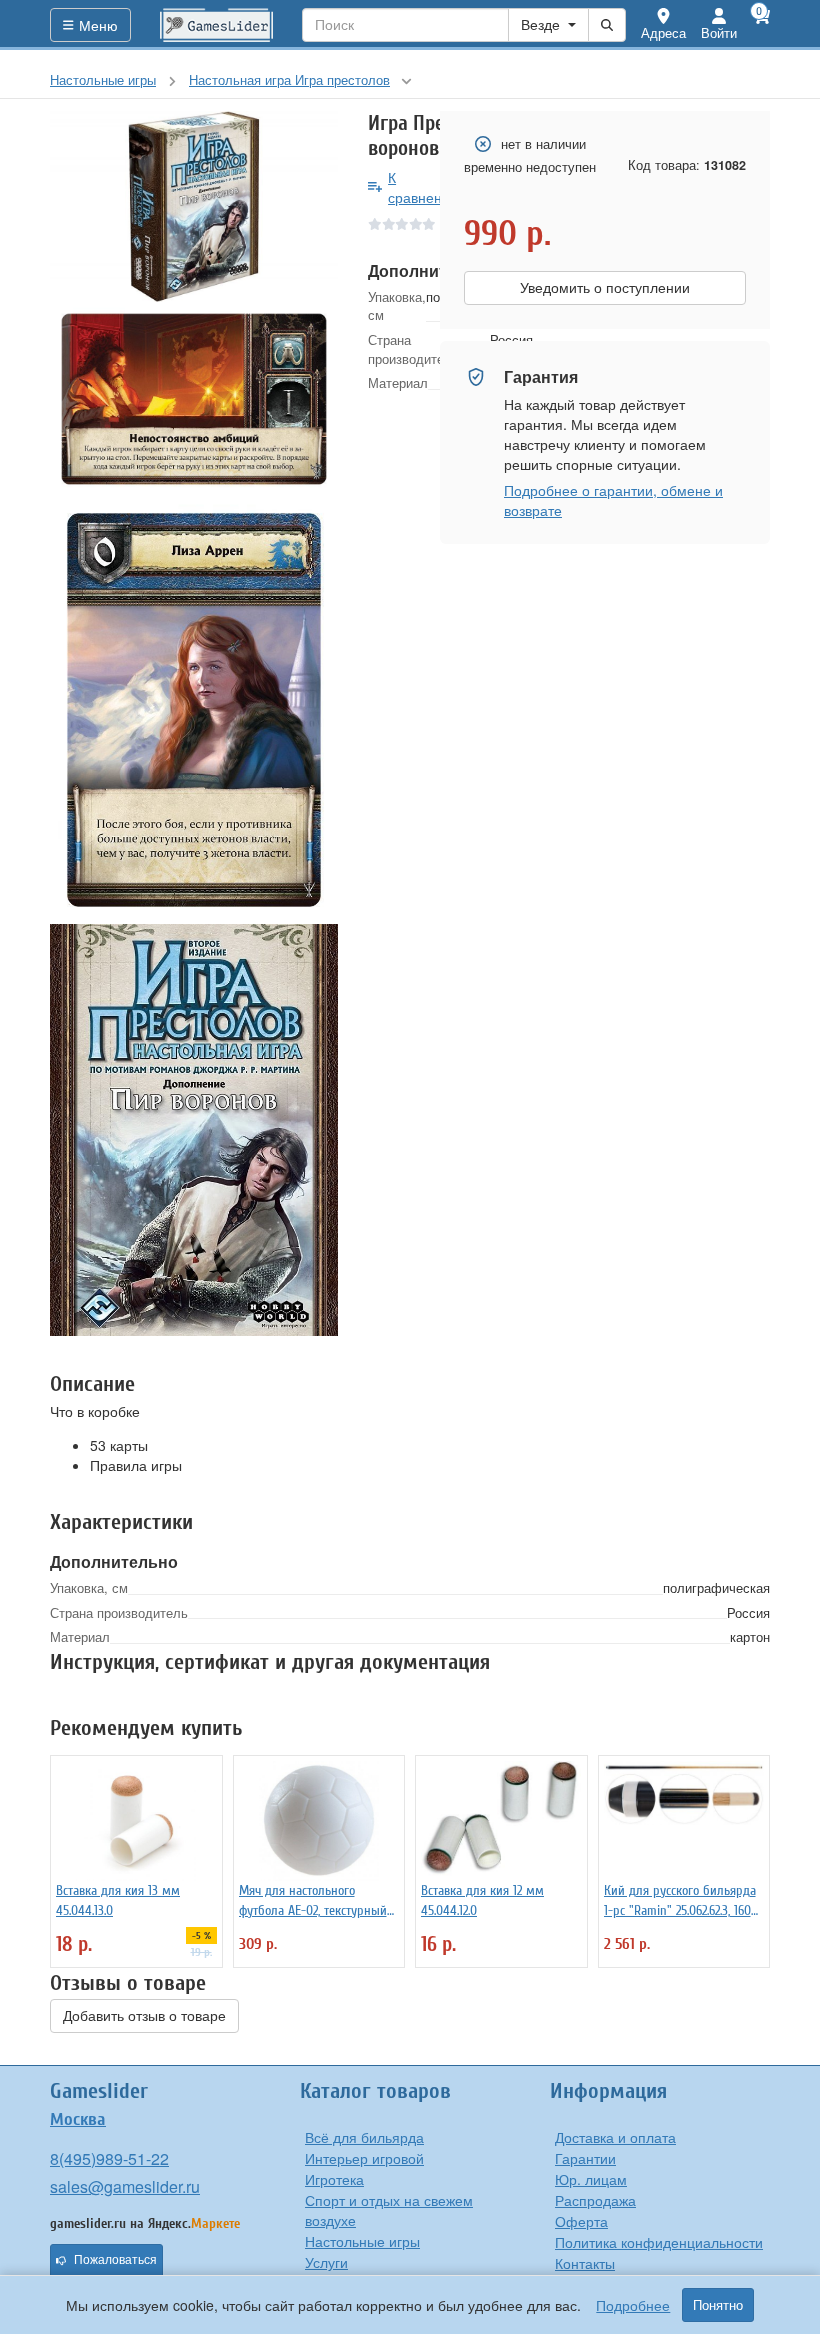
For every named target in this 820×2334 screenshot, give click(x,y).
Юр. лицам (591, 2179)
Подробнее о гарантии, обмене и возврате (613, 500)
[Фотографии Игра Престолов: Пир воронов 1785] (194, 207)
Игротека (334, 2179)
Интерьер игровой (364, 2158)
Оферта (581, 2221)
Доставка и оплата (615, 2137)
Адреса (663, 32)
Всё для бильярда (364, 2137)
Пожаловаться (115, 2260)
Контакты (585, 2263)
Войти (719, 32)
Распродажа (595, 2200)
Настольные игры (362, 2241)
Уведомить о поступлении (605, 288)
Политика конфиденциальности (659, 2242)
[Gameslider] (217, 25)
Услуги (326, 2262)
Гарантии (585, 2158)
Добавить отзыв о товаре (144, 2016)
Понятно (718, 2305)
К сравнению (424, 187)
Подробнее (633, 2305)
